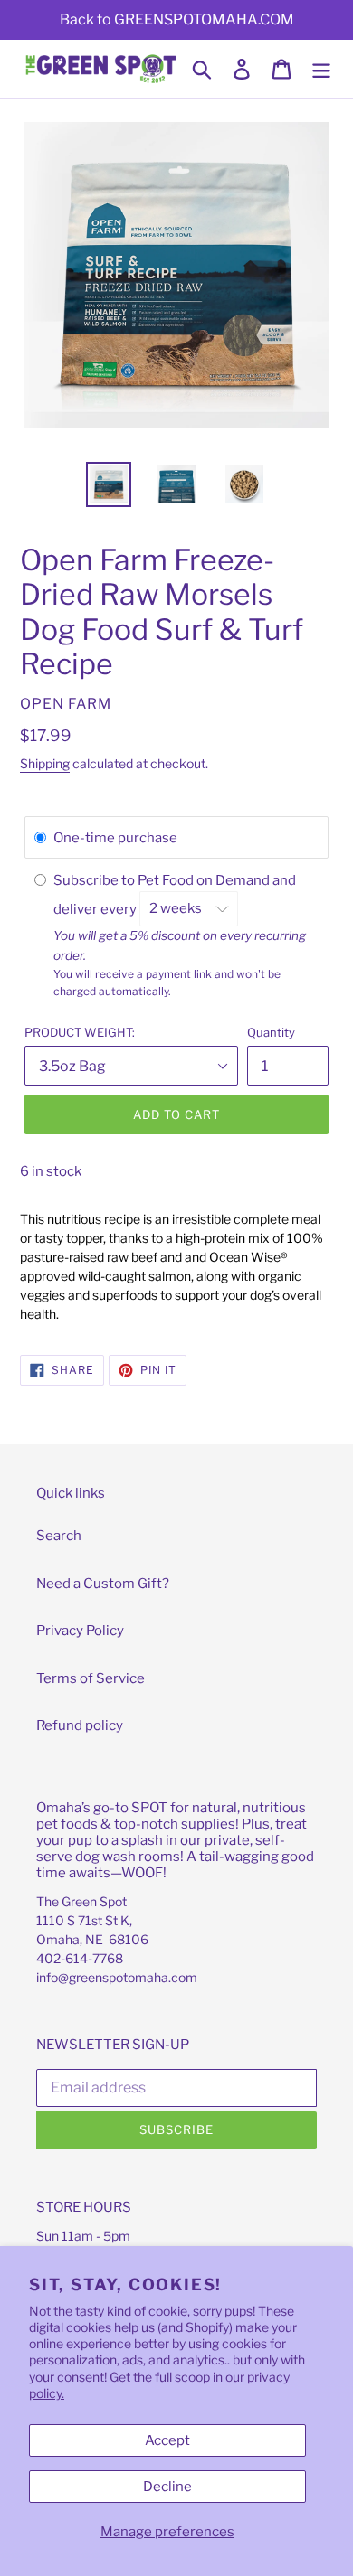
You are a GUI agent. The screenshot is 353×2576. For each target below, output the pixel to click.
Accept (167, 2440)
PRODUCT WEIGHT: (80, 1032)
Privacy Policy (80, 1631)
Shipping (45, 763)
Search (59, 1536)
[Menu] (321, 69)
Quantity (271, 1032)
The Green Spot (81, 1901)
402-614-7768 (80, 1958)
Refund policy (80, 1725)
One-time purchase (115, 838)
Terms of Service (91, 1678)
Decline (167, 2487)
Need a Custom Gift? (103, 1584)
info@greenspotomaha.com (117, 1977)
